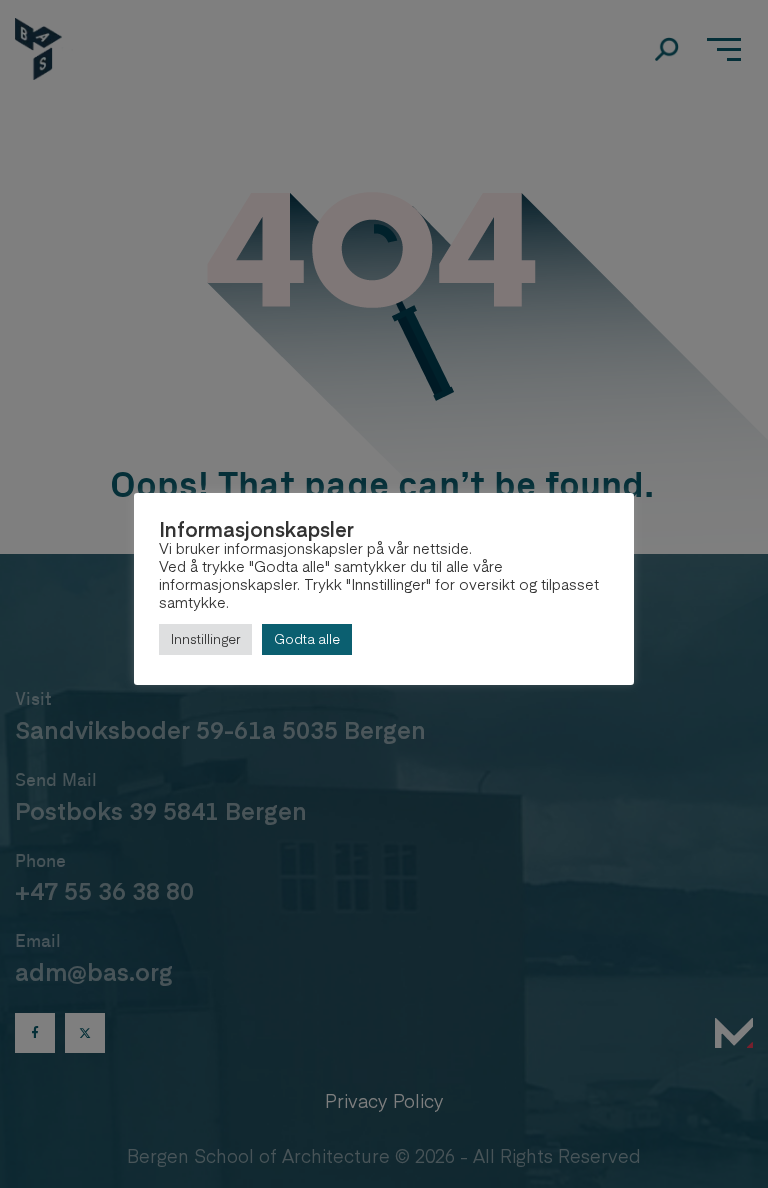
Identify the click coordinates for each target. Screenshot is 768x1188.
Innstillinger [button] (205, 639)
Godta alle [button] (307, 639)
